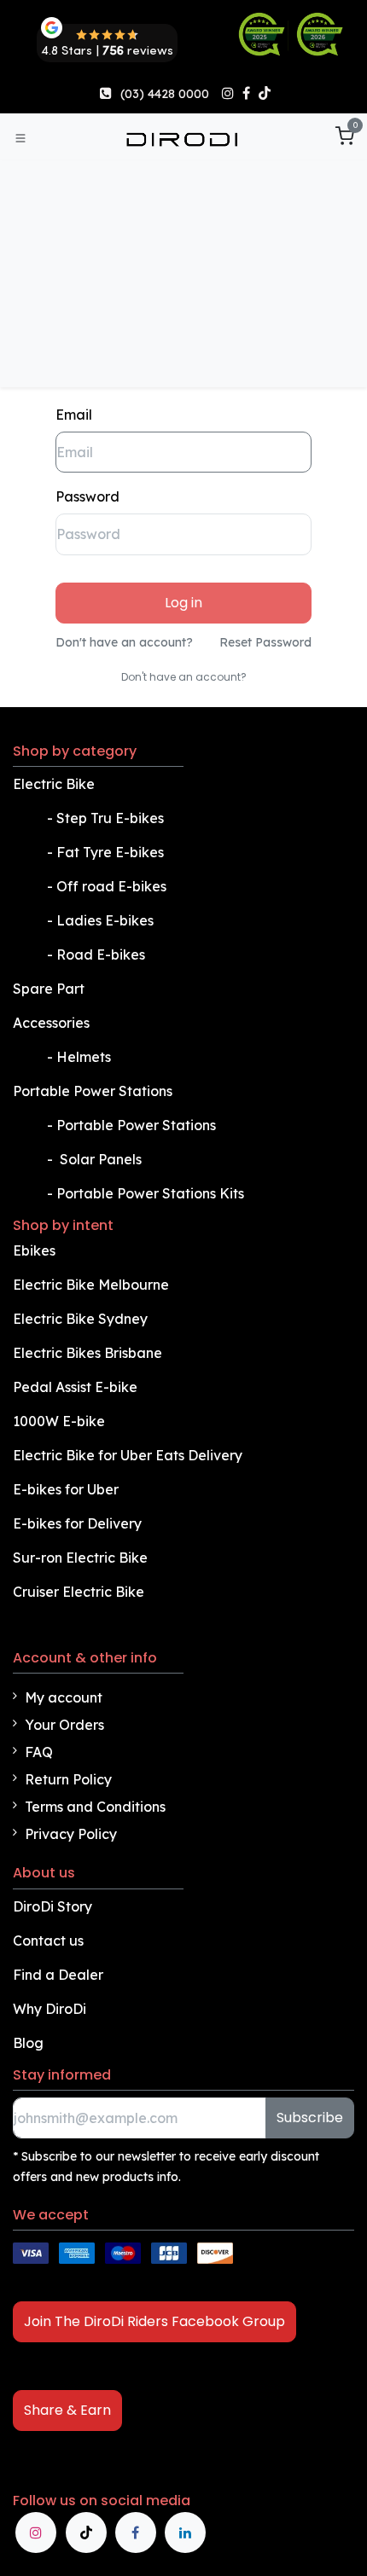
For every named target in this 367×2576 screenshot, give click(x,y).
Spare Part (49, 989)
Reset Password (265, 642)
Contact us (48, 1941)
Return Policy (68, 1779)
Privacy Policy (71, 1834)
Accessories (51, 1023)
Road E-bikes (102, 954)
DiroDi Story (52, 1906)
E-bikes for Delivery (79, 1523)
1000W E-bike (59, 1421)
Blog (28, 2043)
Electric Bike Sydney (82, 1319)
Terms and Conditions (95, 1807)
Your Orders (64, 1725)
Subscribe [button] (310, 2118)
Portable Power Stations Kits (152, 1193)
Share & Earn (67, 2410)
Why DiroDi (50, 2009)
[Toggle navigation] (20, 137)
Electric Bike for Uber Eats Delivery (129, 1455)
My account (64, 1697)
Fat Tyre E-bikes (112, 852)
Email (74, 415)
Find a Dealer (58, 1975)
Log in (183, 603)
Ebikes (34, 1250)
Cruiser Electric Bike (80, 1592)
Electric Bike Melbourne (93, 1285)
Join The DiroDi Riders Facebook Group (154, 2321)
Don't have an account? (124, 642)
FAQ (39, 1752)
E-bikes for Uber (66, 1489)
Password (87, 496)
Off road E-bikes (111, 886)
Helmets (84, 1057)
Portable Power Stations (94, 1091)
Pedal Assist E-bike (75, 1387)
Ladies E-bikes (105, 920)
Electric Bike (55, 784)
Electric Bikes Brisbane (89, 1353)
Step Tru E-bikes (110, 818)
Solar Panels (101, 1159)
